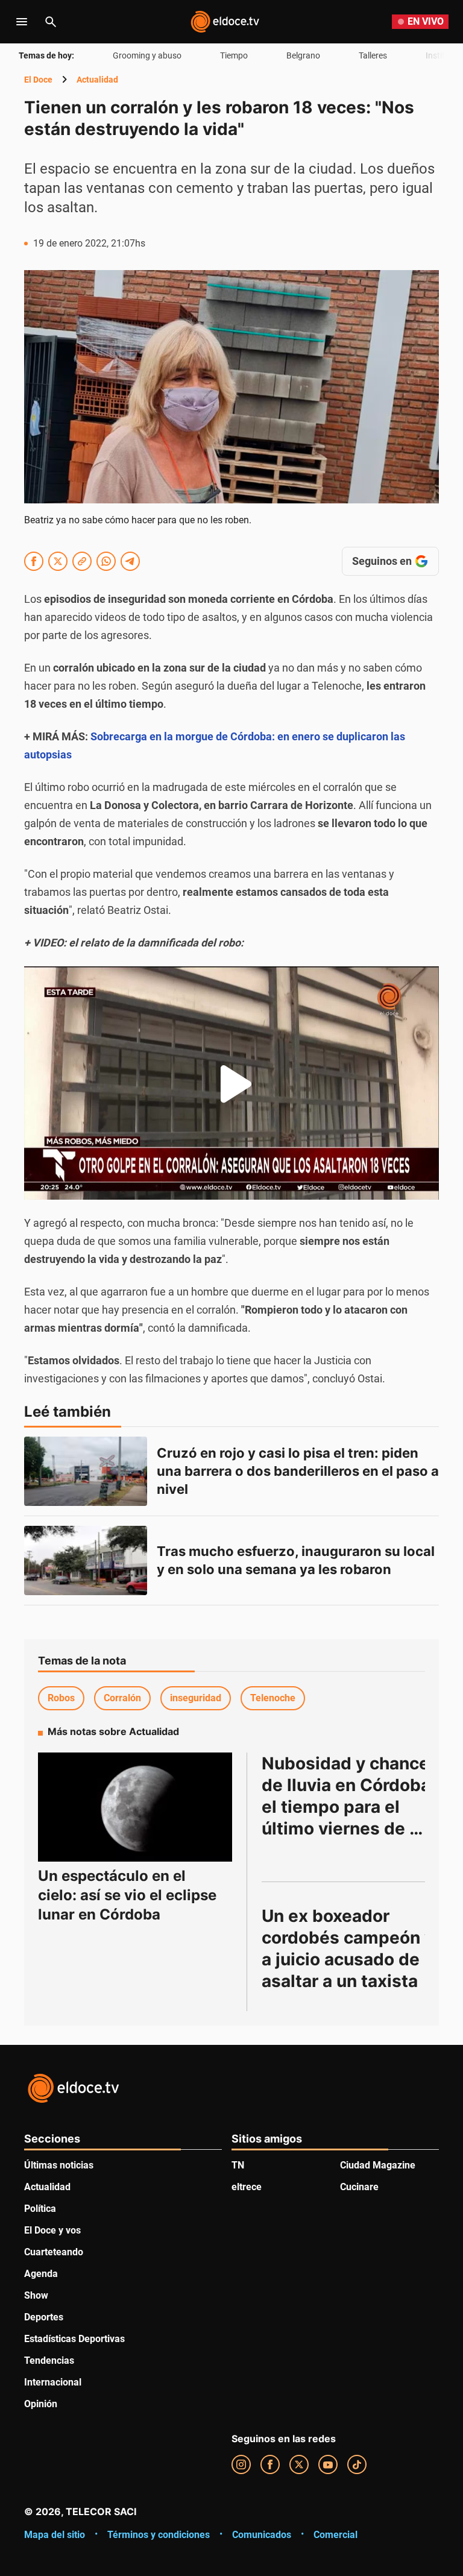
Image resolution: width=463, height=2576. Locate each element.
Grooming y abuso (147, 55)
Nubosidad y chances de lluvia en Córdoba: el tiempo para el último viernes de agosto (352, 1807)
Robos (61, 1698)
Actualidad (97, 80)
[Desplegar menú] (22, 22)
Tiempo (234, 55)
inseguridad (196, 1698)
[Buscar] (51, 22)
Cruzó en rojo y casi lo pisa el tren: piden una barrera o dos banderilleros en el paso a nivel (299, 1471)
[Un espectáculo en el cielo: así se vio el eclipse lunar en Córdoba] (135, 1807)
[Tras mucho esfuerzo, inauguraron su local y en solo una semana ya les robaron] (86, 1560)
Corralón (122, 1698)
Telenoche (273, 1698)
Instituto (442, 55)
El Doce (38, 80)
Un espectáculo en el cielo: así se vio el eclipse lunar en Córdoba (127, 1895)
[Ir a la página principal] (225, 22)
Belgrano (303, 55)
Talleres (373, 55)
